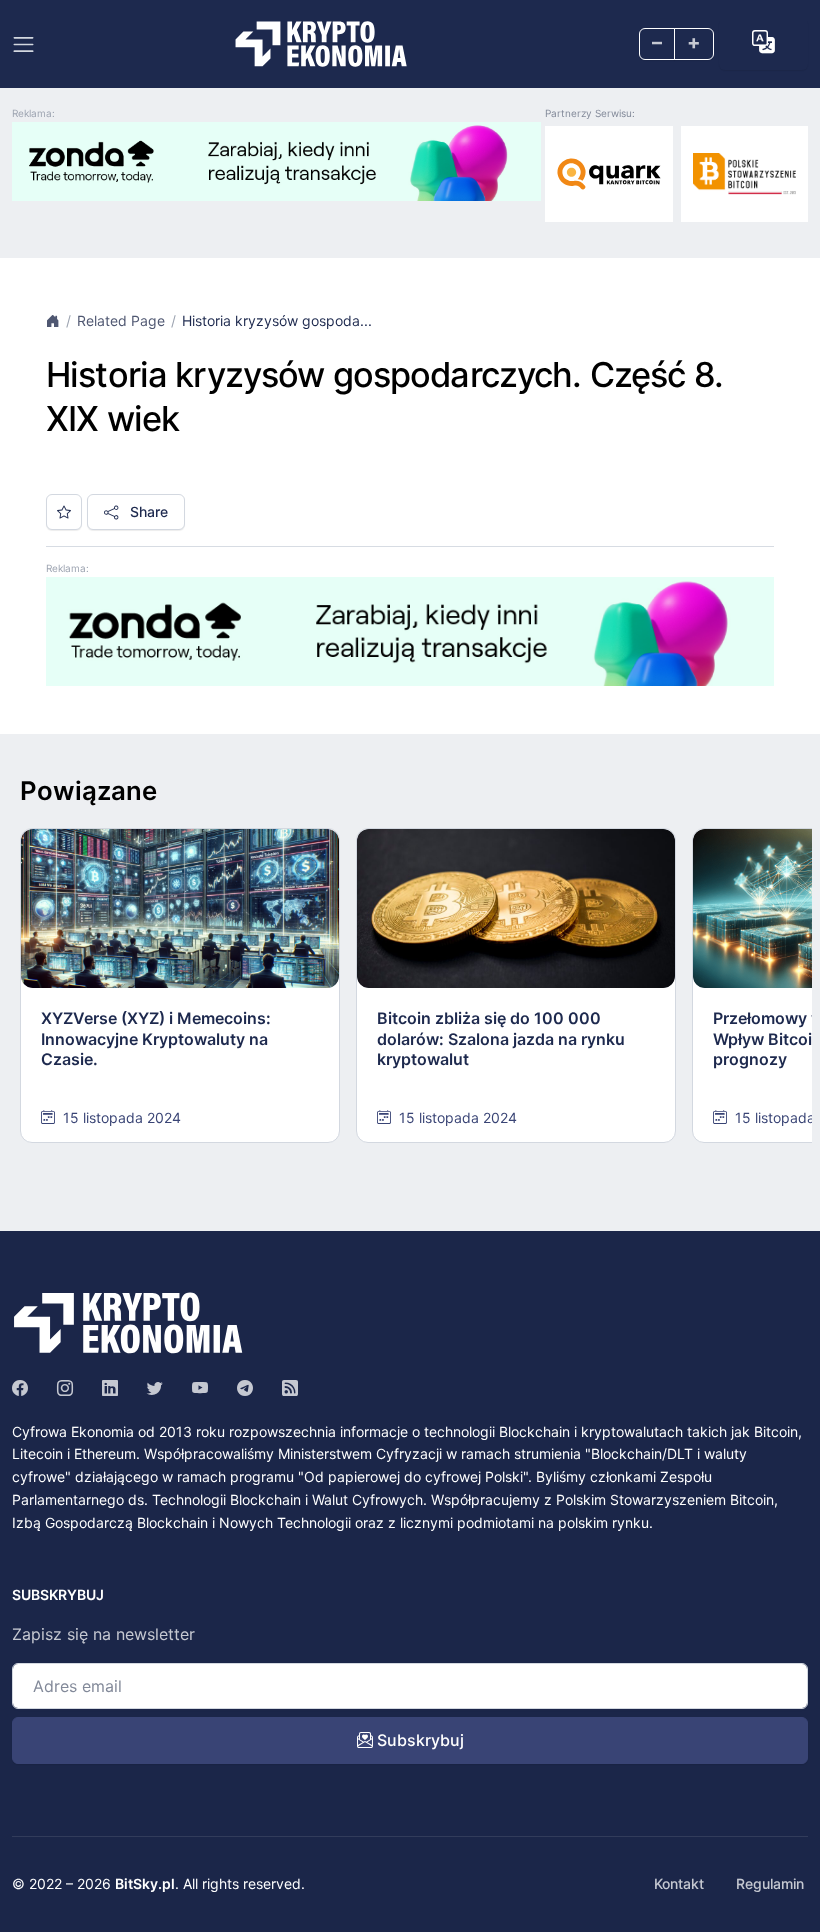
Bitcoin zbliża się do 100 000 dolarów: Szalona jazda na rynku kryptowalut (501, 1039)
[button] (763, 42)
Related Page (121, 320)
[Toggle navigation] (23, 44)
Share (147, 511)
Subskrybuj (418, 1740)
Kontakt (679, 1883)
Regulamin (770, 1883)
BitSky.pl (145, 1883)
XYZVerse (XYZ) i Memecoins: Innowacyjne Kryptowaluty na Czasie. (156, 1039)
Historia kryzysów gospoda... (277, 320)
